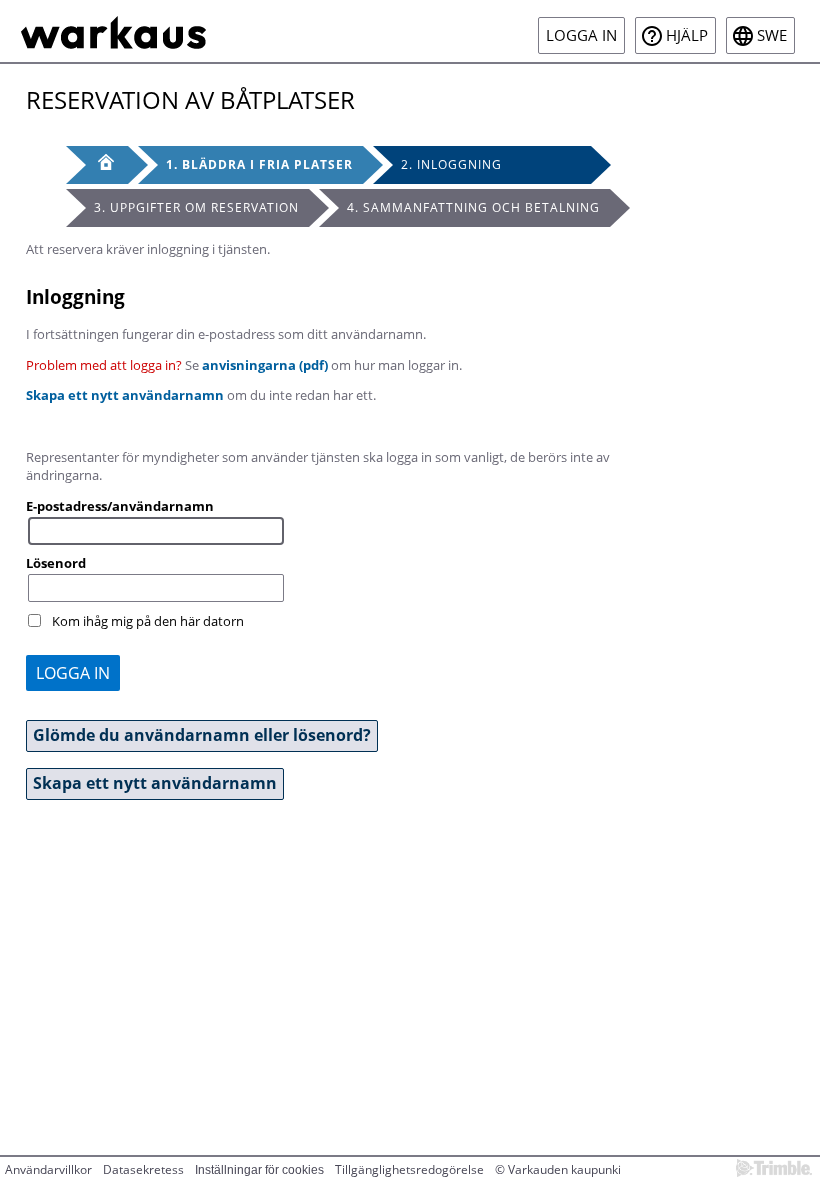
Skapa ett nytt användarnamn (125, 395)
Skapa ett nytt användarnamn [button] (155, 783)
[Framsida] (97, 165)
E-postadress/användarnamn (120, 506)
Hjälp (687, 35)
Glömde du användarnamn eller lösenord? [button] (202, 735)
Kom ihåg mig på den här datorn (148, 621)
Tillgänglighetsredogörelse (409, 1169)
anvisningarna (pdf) (265, 365)
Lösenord (56, 563)
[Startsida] (113, 31)
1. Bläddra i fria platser (259, 164)
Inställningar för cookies (259, 1170)
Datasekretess (143, 1169)
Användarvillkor (48, 1169)
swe (772, 35)
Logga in (581, 35)
